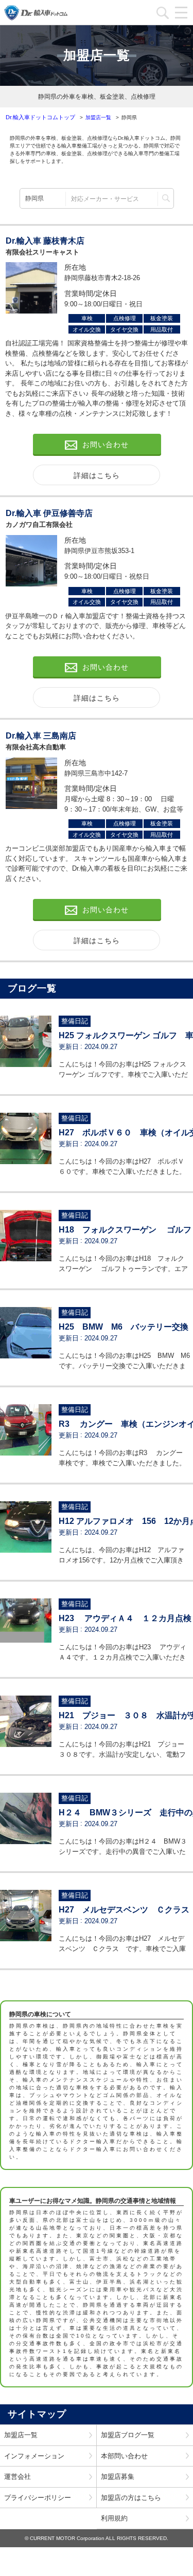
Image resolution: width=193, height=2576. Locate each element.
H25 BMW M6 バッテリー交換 (124, 1327)
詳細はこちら (97, 475)
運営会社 (17, 2477)
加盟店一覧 (21, 2435)
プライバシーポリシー (38, 2498)
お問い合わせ (106, 445)
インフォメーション (34, 2456)
